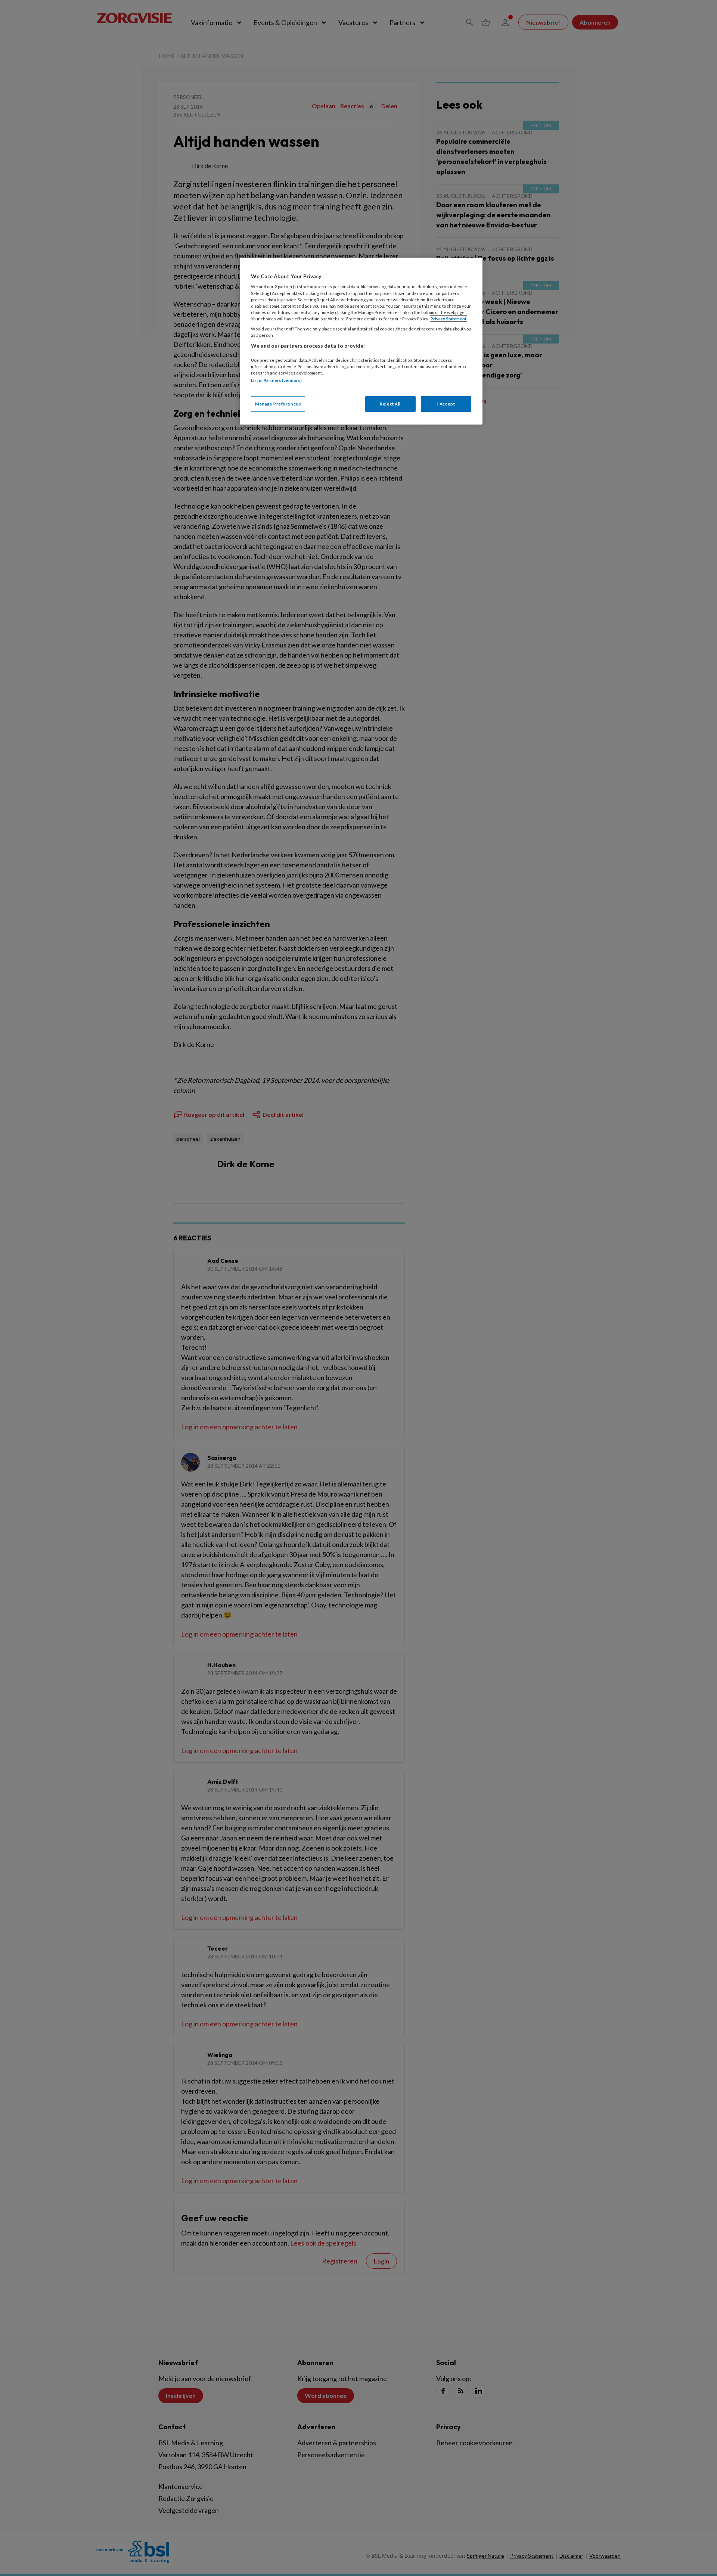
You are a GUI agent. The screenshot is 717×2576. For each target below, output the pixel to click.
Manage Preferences (278, 404)
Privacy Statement (448, 319)
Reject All (390, 404)
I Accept (446, 404)
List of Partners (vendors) (276, 380)
